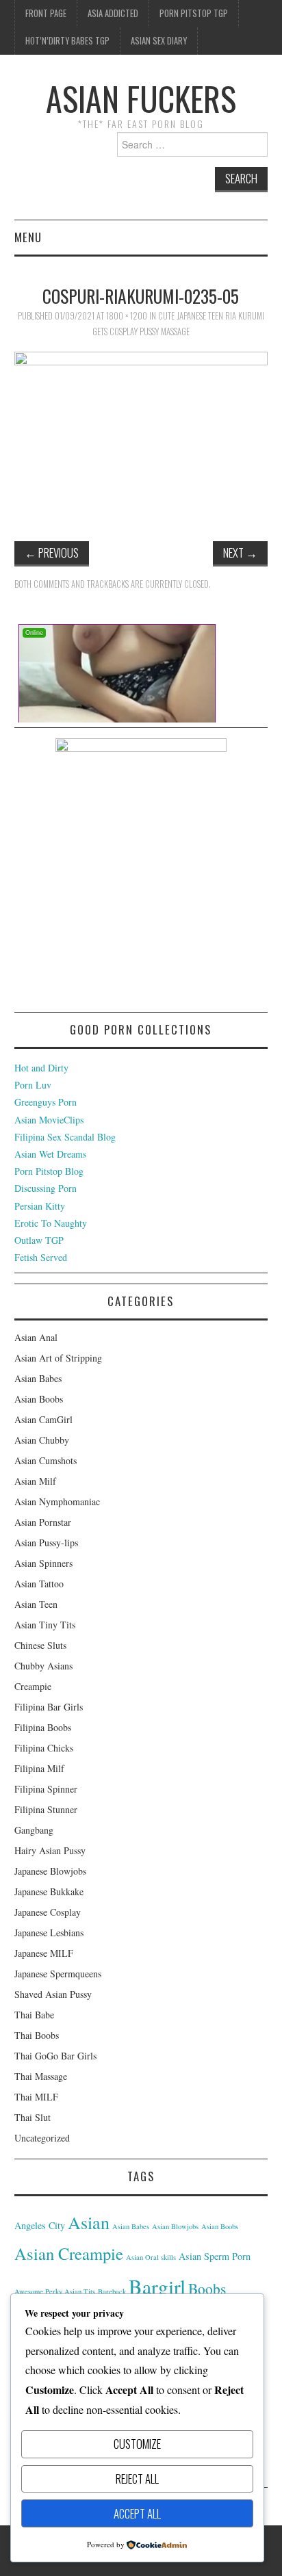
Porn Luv (33, 1085)
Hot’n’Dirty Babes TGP (67, 41)
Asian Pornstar (43, 1522)
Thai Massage (41, 2076)
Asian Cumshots (46, 1460)
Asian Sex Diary (159, 41)
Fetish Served (41, 1257)
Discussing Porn (46, 1188)
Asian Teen (36, 1604)
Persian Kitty (40, 1206)
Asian (89, 2222)
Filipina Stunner (46, 1809)
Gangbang (34, 1830)
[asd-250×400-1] (141, 873)
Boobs (207, 2288)
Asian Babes (38, 1378)
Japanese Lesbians (49, 1933)
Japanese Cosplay (48, 1912)
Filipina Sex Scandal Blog (65, 1137)
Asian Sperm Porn (215, 2256)
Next (240, 552)
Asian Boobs (39, 1399)
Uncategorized (42, 2138)
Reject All (137, 2479)
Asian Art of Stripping (58, 1358)
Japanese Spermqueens (58, 1974)
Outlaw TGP (39, 1240)
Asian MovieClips (49, 1120)
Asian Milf (35, 1481)
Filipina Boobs (43, 1727)
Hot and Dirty (41, 1068)
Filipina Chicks (44, 1748)
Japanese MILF (44, 1953)
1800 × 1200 (127, 316)
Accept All (137, 2513)
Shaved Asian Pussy (53, 1994)
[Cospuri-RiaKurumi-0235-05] (141, 435)
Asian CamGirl (43, 1419)
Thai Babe (34, 2015)
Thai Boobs (37, 2035)
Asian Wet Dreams (50, 1154)
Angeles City (40, 2225)
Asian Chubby (42, 1440)
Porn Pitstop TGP (194, 13)
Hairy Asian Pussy (50, 1850)
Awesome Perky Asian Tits (55, 2291)
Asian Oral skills (151, 2257)
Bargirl (157, 2286)
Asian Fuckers (141, 98)
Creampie (33, 1686)
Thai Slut (33, 2117)
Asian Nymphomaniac (57, 1501)
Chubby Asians (43, 1666)
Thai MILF (36, 2097)
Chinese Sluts (40, 1645)
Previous (52, 552)
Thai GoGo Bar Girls (55, 2056)
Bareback (112, 2291)
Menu (28, 237)
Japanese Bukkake (49, 1891)
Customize (137, 2444)
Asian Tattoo (39, 1584)
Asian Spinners (43, 1563)
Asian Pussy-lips (46, 1543)
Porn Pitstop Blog (49, 1171)
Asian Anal (36, 1337)
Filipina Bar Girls (49, 1707)
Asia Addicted (113, 13)
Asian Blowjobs (175, 2226)
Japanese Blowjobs (50, 1871)
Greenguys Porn (46, 1102)
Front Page (46, 13)
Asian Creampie (69, 2253)
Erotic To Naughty (51, 1223)
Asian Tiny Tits (45, 1625)
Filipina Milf (39, 1768)
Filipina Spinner (46, 1789)
